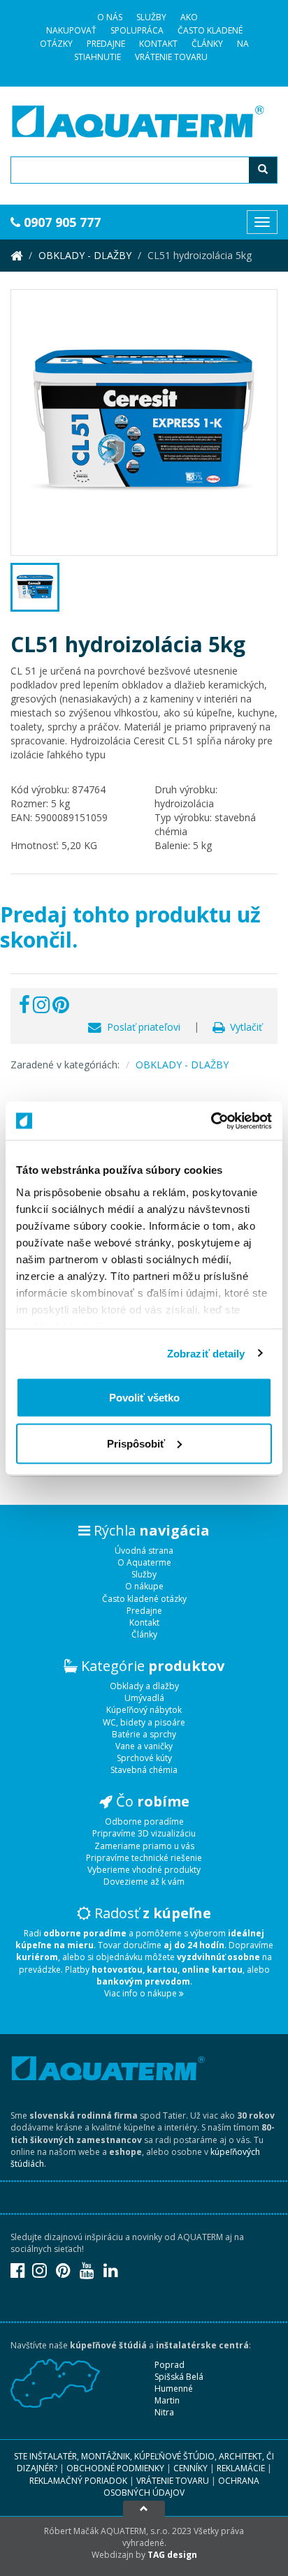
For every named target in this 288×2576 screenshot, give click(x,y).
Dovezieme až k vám (144, 1882)
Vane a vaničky (144, 1746)
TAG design (172, 2555)
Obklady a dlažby (144, 1686)
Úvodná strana (144, 1551)
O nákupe (144, 1586)
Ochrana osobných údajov (181, 2487)
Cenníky (190, 2468)
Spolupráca (137, 30)
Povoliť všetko (144, 1398)
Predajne (106, 44)
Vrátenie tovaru (171, 57)
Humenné (174, 2389)
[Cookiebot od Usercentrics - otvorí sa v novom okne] (211, 1121)
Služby (151, 17)
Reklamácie (241, 2468)
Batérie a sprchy (144, 1734)
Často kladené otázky (144, 1599)
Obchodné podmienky (115, 2468)
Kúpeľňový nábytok (144, 1710)
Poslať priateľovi (141, 1027)
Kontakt (158, 44)
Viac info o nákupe (142, 1993)
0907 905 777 (60, 222)
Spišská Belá (179, 2377)
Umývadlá (144, 1698)
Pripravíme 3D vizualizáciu (144, 1833)
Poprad (170, 2365)
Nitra (164, 2412)
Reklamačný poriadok (78, 2481)
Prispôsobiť (136, 1443)
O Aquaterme (144, 1562)
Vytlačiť (243, 1027)
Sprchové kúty (144, 1758)
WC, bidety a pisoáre (144, 1722)
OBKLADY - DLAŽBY (85, 255)
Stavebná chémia (144, 1770)
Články (207, 44)
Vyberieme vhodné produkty (144, 1870)
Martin (167, 2400)
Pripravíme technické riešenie (144, 1858)
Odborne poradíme (144, 1821)
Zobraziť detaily (206, 1353)
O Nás (110, 17)
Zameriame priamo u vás (144, 1846)
